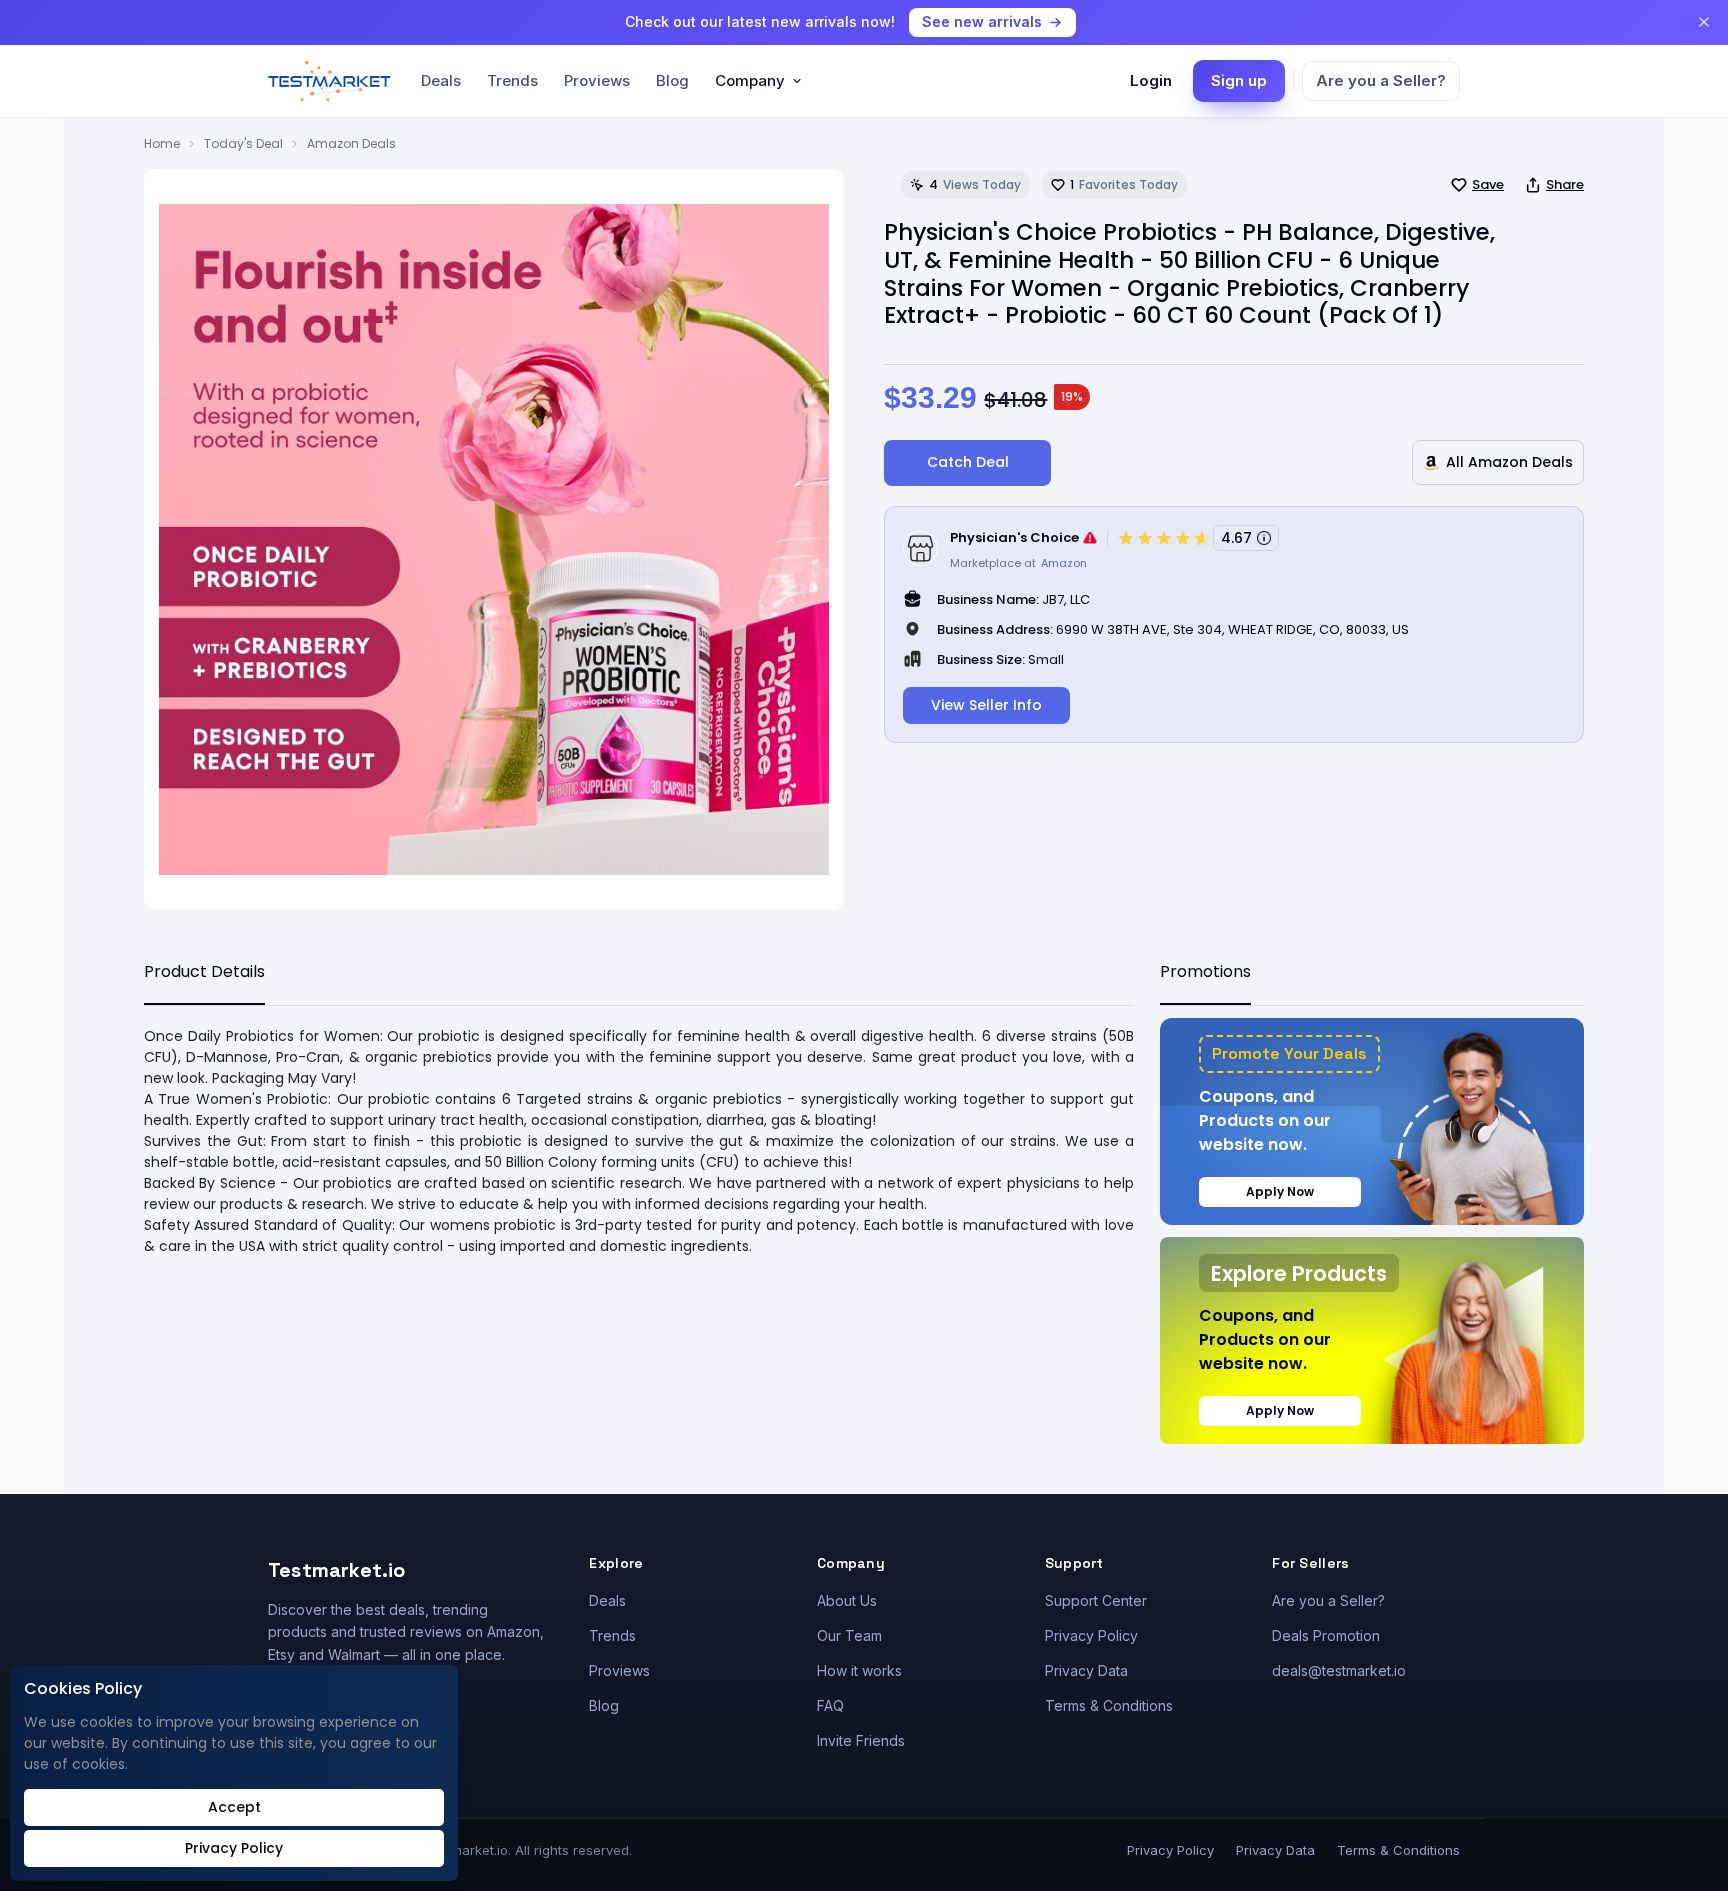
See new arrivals (982, 21)
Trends (512, 80)
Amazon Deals (351, 143)
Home (162, 143)
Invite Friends (861, 1740)
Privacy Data (1086, 1670)
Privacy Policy (1091, 1635)
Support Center (1096, 1600)
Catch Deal (968, 462)
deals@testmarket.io (1339, 1670)
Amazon (1064, 563)
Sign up (1239, 80)
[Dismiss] (1704, 22)
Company (750, 80)
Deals (441, 80)
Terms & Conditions (1109, 1705)
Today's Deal (243, 143)
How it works (859, 1670)
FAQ (830, 1705)
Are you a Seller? (1381, 80)
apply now (1280, 1191)
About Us (847, 1600)
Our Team (849, 1635)
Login (1151, 80)
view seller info (986, 705)
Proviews (597, 80)
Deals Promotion (1326, 1635)
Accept (234, 1807)
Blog (672, 80)
